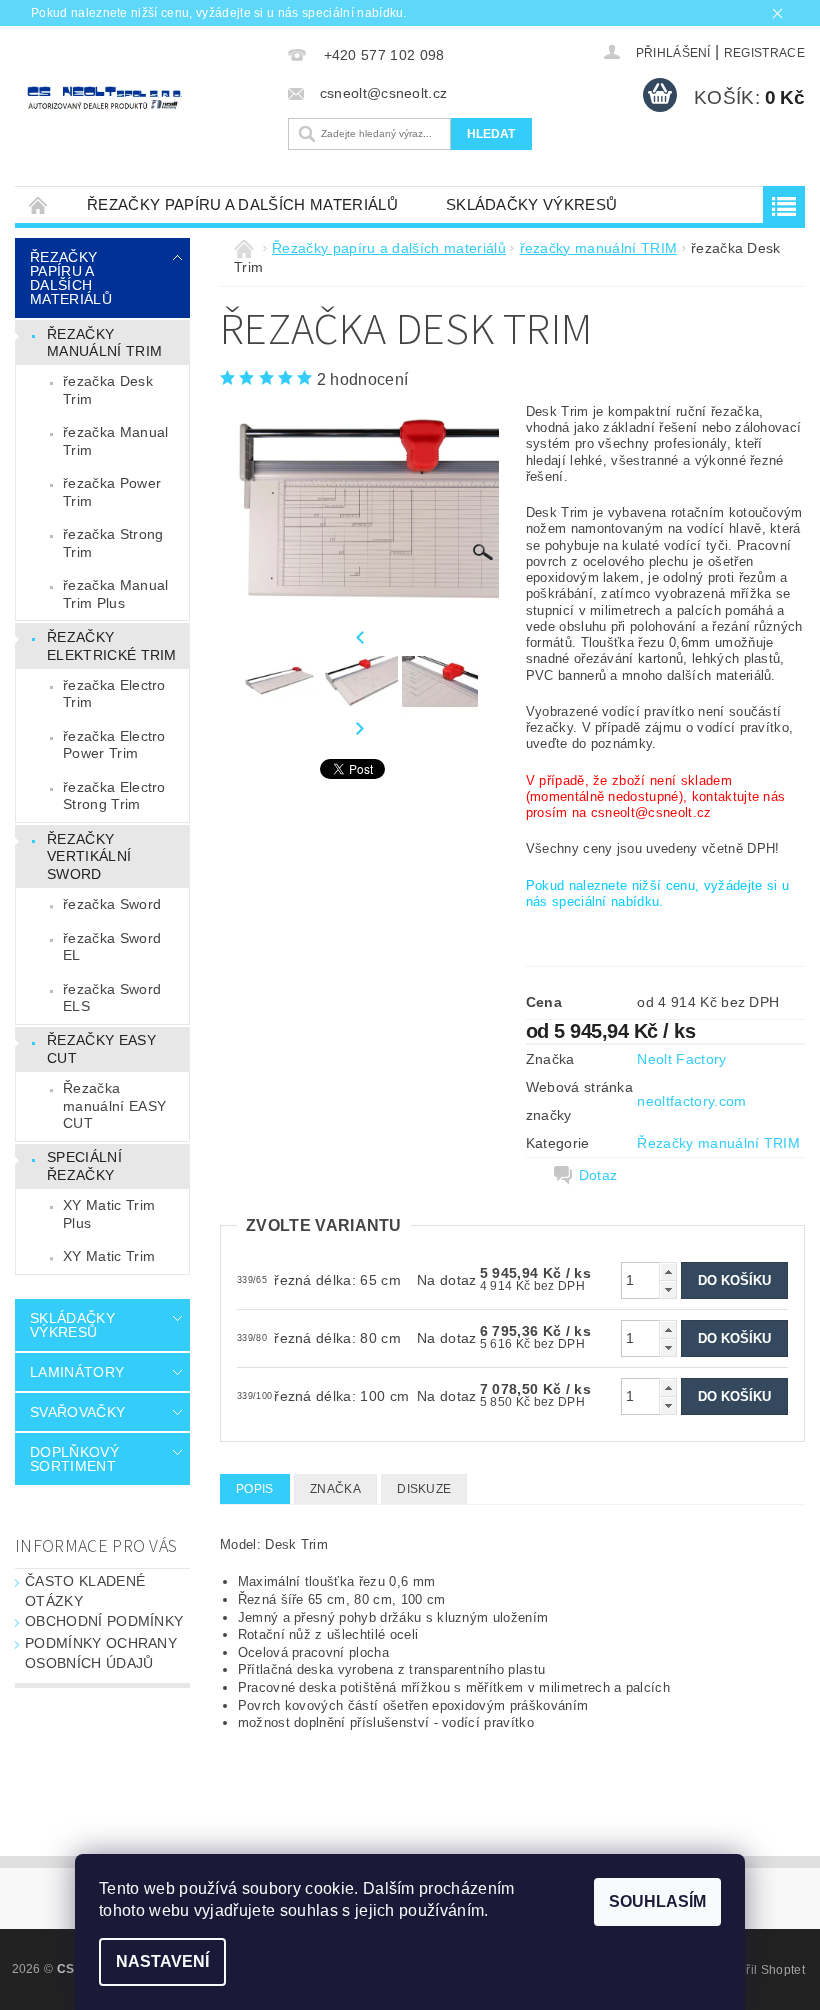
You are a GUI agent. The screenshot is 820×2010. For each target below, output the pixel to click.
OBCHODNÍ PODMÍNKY (104, 1621)
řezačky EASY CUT (101, 1049)
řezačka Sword (112, 904)
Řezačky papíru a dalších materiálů (242, 204)
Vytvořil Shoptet (760, 1970)
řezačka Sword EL (112, 947)
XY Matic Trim (109, 1256)
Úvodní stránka (39, 204)
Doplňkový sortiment (74, 1459)
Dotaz (598, 1175)
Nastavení (162, 1961)
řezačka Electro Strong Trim (114, 796)
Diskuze (424, 1489)
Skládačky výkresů (531, 204)
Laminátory (77, 1372)
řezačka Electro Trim (114, 694)
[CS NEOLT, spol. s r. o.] (146, 98)
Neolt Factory (681, 1059)
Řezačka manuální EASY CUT (114, 1105)
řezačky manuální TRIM (104, 343)
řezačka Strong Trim (113, 543)
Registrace (764, 53)
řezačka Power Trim (112, 492)
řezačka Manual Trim (115, 441)
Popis (255, 1489)
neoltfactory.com (691, 1101)
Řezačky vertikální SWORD (89, 856)
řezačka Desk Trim (108, 390)
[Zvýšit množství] (668, 1271)
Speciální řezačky (84, 1166)
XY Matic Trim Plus (109, 1214)
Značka (335, 1489)
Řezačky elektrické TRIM (112, 646)
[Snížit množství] (668, 1289)
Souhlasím (657, 1901)
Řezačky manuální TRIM (718, 1143)
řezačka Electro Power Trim (114, 745)
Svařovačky (77, 1412)
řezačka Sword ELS (112, 998)
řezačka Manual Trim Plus (115, 594)
